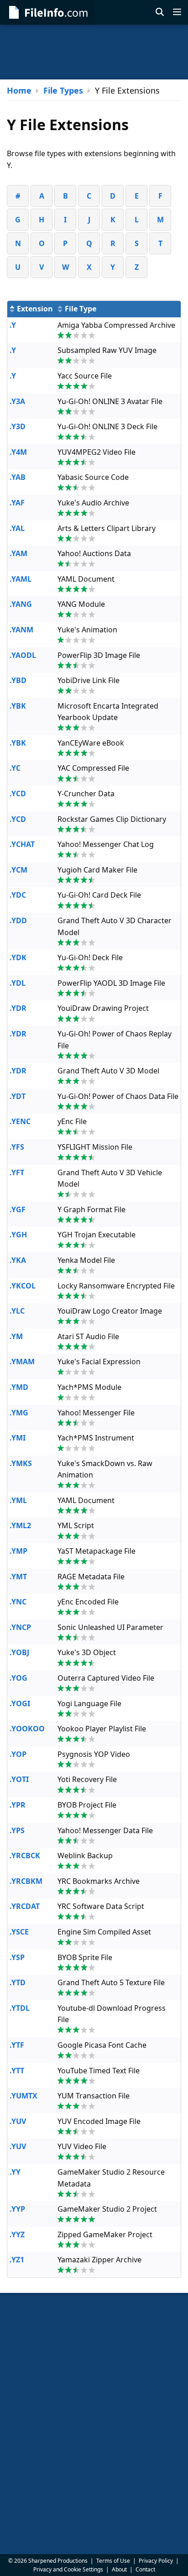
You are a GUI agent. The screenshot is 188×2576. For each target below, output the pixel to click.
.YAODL (23, 655)
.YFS (17, 1147)
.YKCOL (23, 1286)
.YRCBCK (25, 1856)
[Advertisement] (94, 52)
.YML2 (20, 1525)
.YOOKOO (27, 1729)
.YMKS (21, 1463)
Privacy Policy (156, 2561)
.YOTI (19, 1779)
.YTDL (20, 2008)
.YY (15, 2172)
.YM (16, 1336)
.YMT (18, 1577)
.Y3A (17, 401)
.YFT (17, 1172)
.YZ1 (17, 2260)
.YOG (18, 1678)
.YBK (18, 706)
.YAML (21, 579)
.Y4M (18, 452)
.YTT (17, 2071)
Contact (145, 2569)
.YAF (17, 503)
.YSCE (19, 1932)
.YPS (17, 1830)
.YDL (18, 983)
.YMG (19, 1413)
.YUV (18, 2121)
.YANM (21, 630)
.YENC (20, 1121)
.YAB (18, 477)
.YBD (18, 680)
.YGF (18, 1209)
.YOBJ (19, 1652)
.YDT (18, 1096)
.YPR (18, 1805)
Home (19, 90)
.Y (13, 325)
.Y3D (18, 426)
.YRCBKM (26, 1881)
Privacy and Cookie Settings (68, 2569)
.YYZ (17, 2234)
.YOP (18, 1754)
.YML (18, 1500)
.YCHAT (22, 844)
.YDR (18, 1008)
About (119, 2569)
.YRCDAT (25, 1906)
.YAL (17, 528)
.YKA (18, 1260)
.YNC (18, 1602)
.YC (15, 768)
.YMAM (22, 1362)
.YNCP (20, 1627)
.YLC (17, 1311)
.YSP (17, 1957)
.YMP (18, 1551)
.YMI (18, 1438)
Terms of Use (113, 2561)
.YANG (21, 604)
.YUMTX (23, 2096)
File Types (63, 90)
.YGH (18, 1235)
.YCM (18, 870)
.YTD (18, 1982)
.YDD (18, 920)
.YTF (17, 2045)
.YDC (18, 895)
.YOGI (20, 1703)
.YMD (19, 1387)
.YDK (18, 957)
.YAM (18, 553)
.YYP (17, 2209)
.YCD (18, 794)
